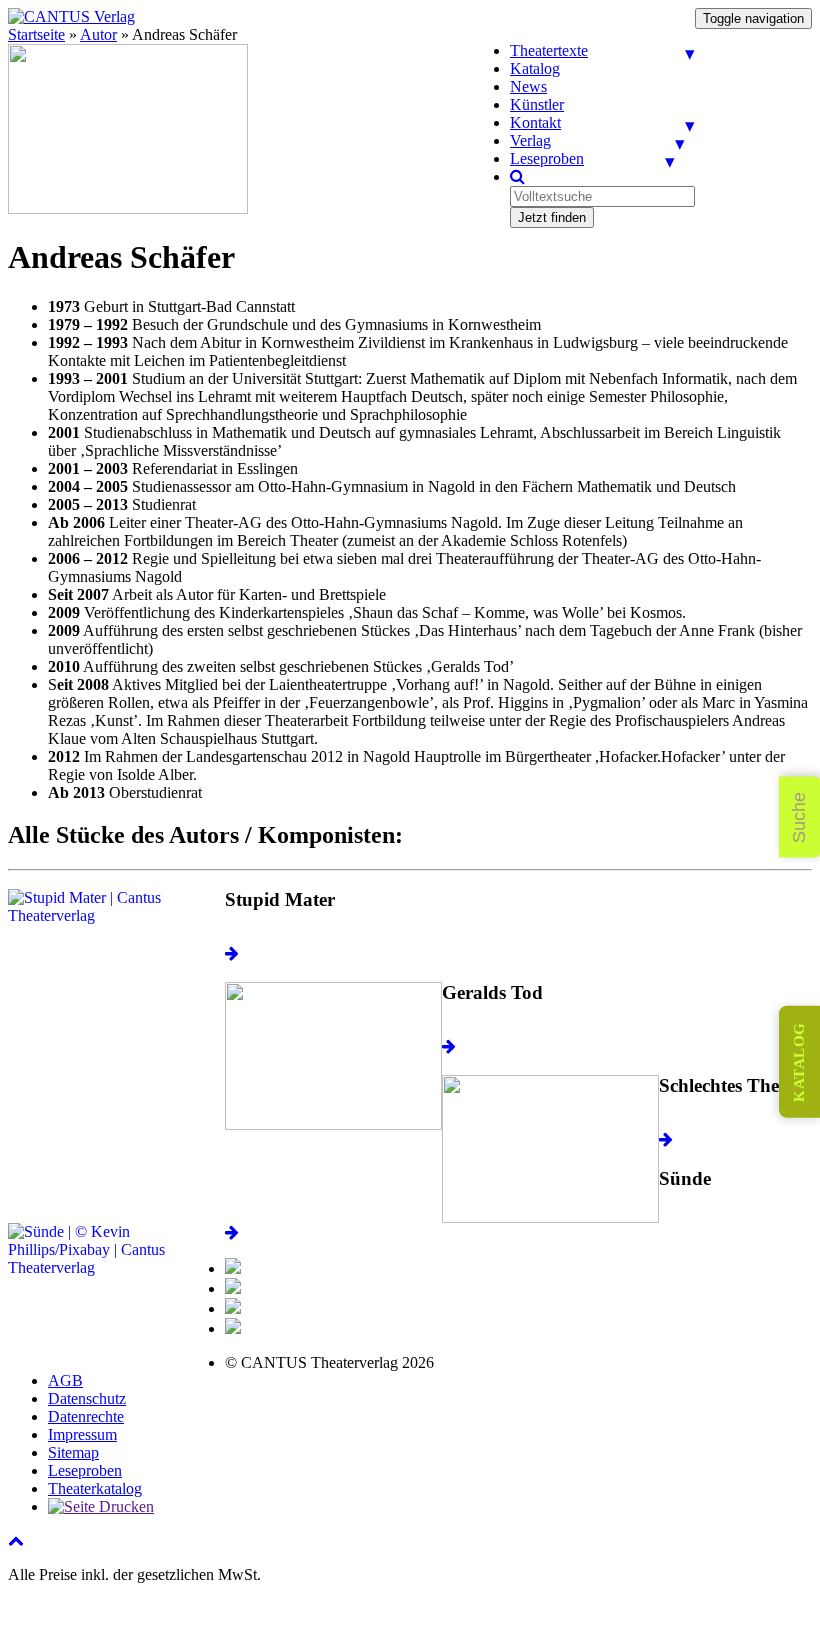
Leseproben (547, 158)
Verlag (530, 140)
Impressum (82, 1434)
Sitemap (73, 1452)
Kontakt (535, 122)
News (528, 86)
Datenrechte (86, 1416)
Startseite (36, 34)
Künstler (537, 104)
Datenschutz (87, 1398)
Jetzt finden (552, 217)
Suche (799, 817)
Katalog (535, 68)
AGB (65, 1380)
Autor (98, 34)
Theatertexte (549, 50)
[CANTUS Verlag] (71, 16)
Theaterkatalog (95, 1488)
